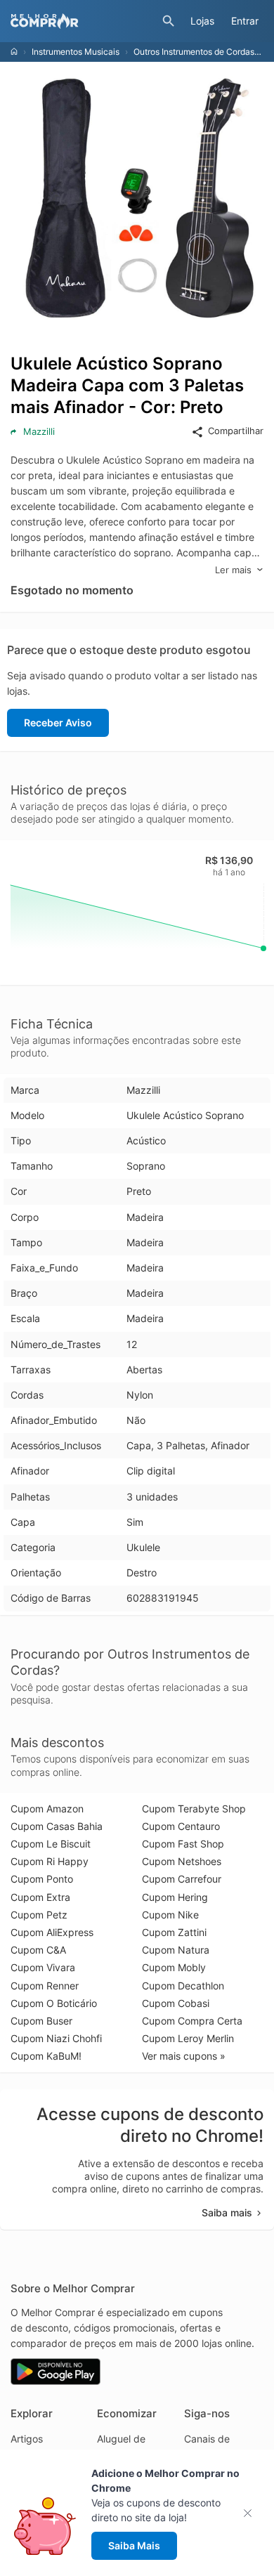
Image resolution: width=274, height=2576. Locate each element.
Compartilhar (236, 431)
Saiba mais (227, 2212)
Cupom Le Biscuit (51, 1844)
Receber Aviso (58, 723)
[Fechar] (252, 2513)
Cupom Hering (175, 1897)
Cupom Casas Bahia (57, 1826)
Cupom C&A (38, 1950)
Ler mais (233, 570)
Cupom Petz (39, 1915)
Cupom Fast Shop (183, 1844)
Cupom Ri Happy (50, 1861)
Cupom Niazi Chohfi (56, 2038)
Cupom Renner (45, 1986)
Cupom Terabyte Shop (194, 1809)
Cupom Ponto (42, 1879)
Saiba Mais (134, 2545)
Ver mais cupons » (184, 2056)
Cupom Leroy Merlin (188, 2038)
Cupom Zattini (174, 1932)
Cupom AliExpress (52, 1932)
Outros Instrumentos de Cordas (194, 52)
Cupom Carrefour (182, 1879)
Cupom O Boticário (54, 2003)
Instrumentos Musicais (76, 52)
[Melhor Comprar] (83, 21)
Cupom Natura (176, 1950)
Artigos (27, 2439)
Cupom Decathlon (183, 1986)
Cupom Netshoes (182, 1861)
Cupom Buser (41, 2021)
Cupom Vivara (43, 1967)
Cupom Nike (170, 1915)
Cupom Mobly (174, 1967)
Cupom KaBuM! (46, 2056)
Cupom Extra (40, 1897)
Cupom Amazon (47, 1809)
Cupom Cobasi (176, 2003)
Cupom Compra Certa (192, 2021)
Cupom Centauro (181, 1826)
